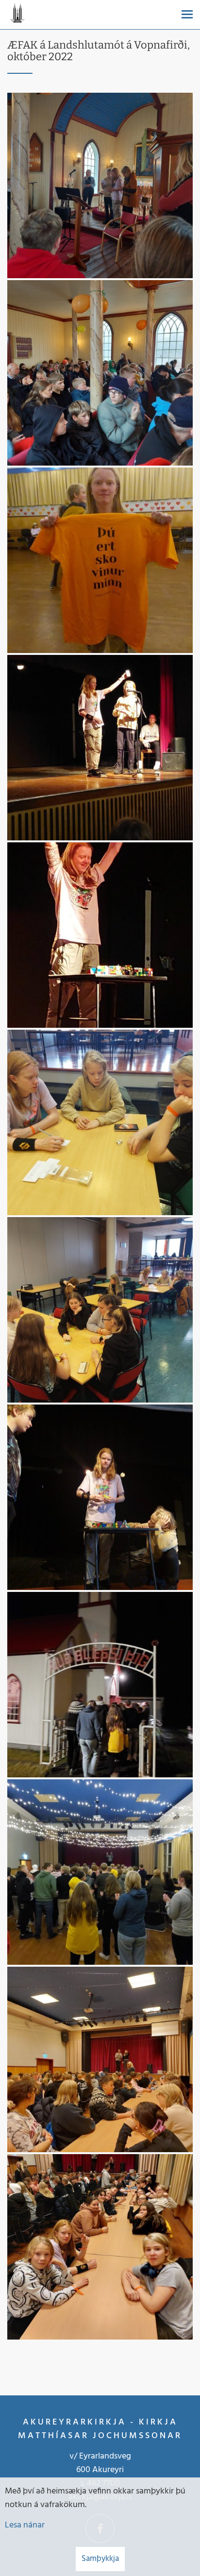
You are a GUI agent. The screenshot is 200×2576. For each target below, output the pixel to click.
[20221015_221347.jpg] (100, 560)
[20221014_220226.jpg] (100, 1872)
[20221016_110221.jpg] (100, 373)
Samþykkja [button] (100, 2559)
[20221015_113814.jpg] (100, 1497)
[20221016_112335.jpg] (100, 185)
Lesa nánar (25, 2525)
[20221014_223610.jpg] (100, 1685)
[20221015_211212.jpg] (100, 748)
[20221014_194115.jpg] (100, 2059)
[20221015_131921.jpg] (100, 1122)
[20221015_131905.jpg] (100, 1310)
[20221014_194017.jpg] (100, 2247)
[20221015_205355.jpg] (100, 935)
